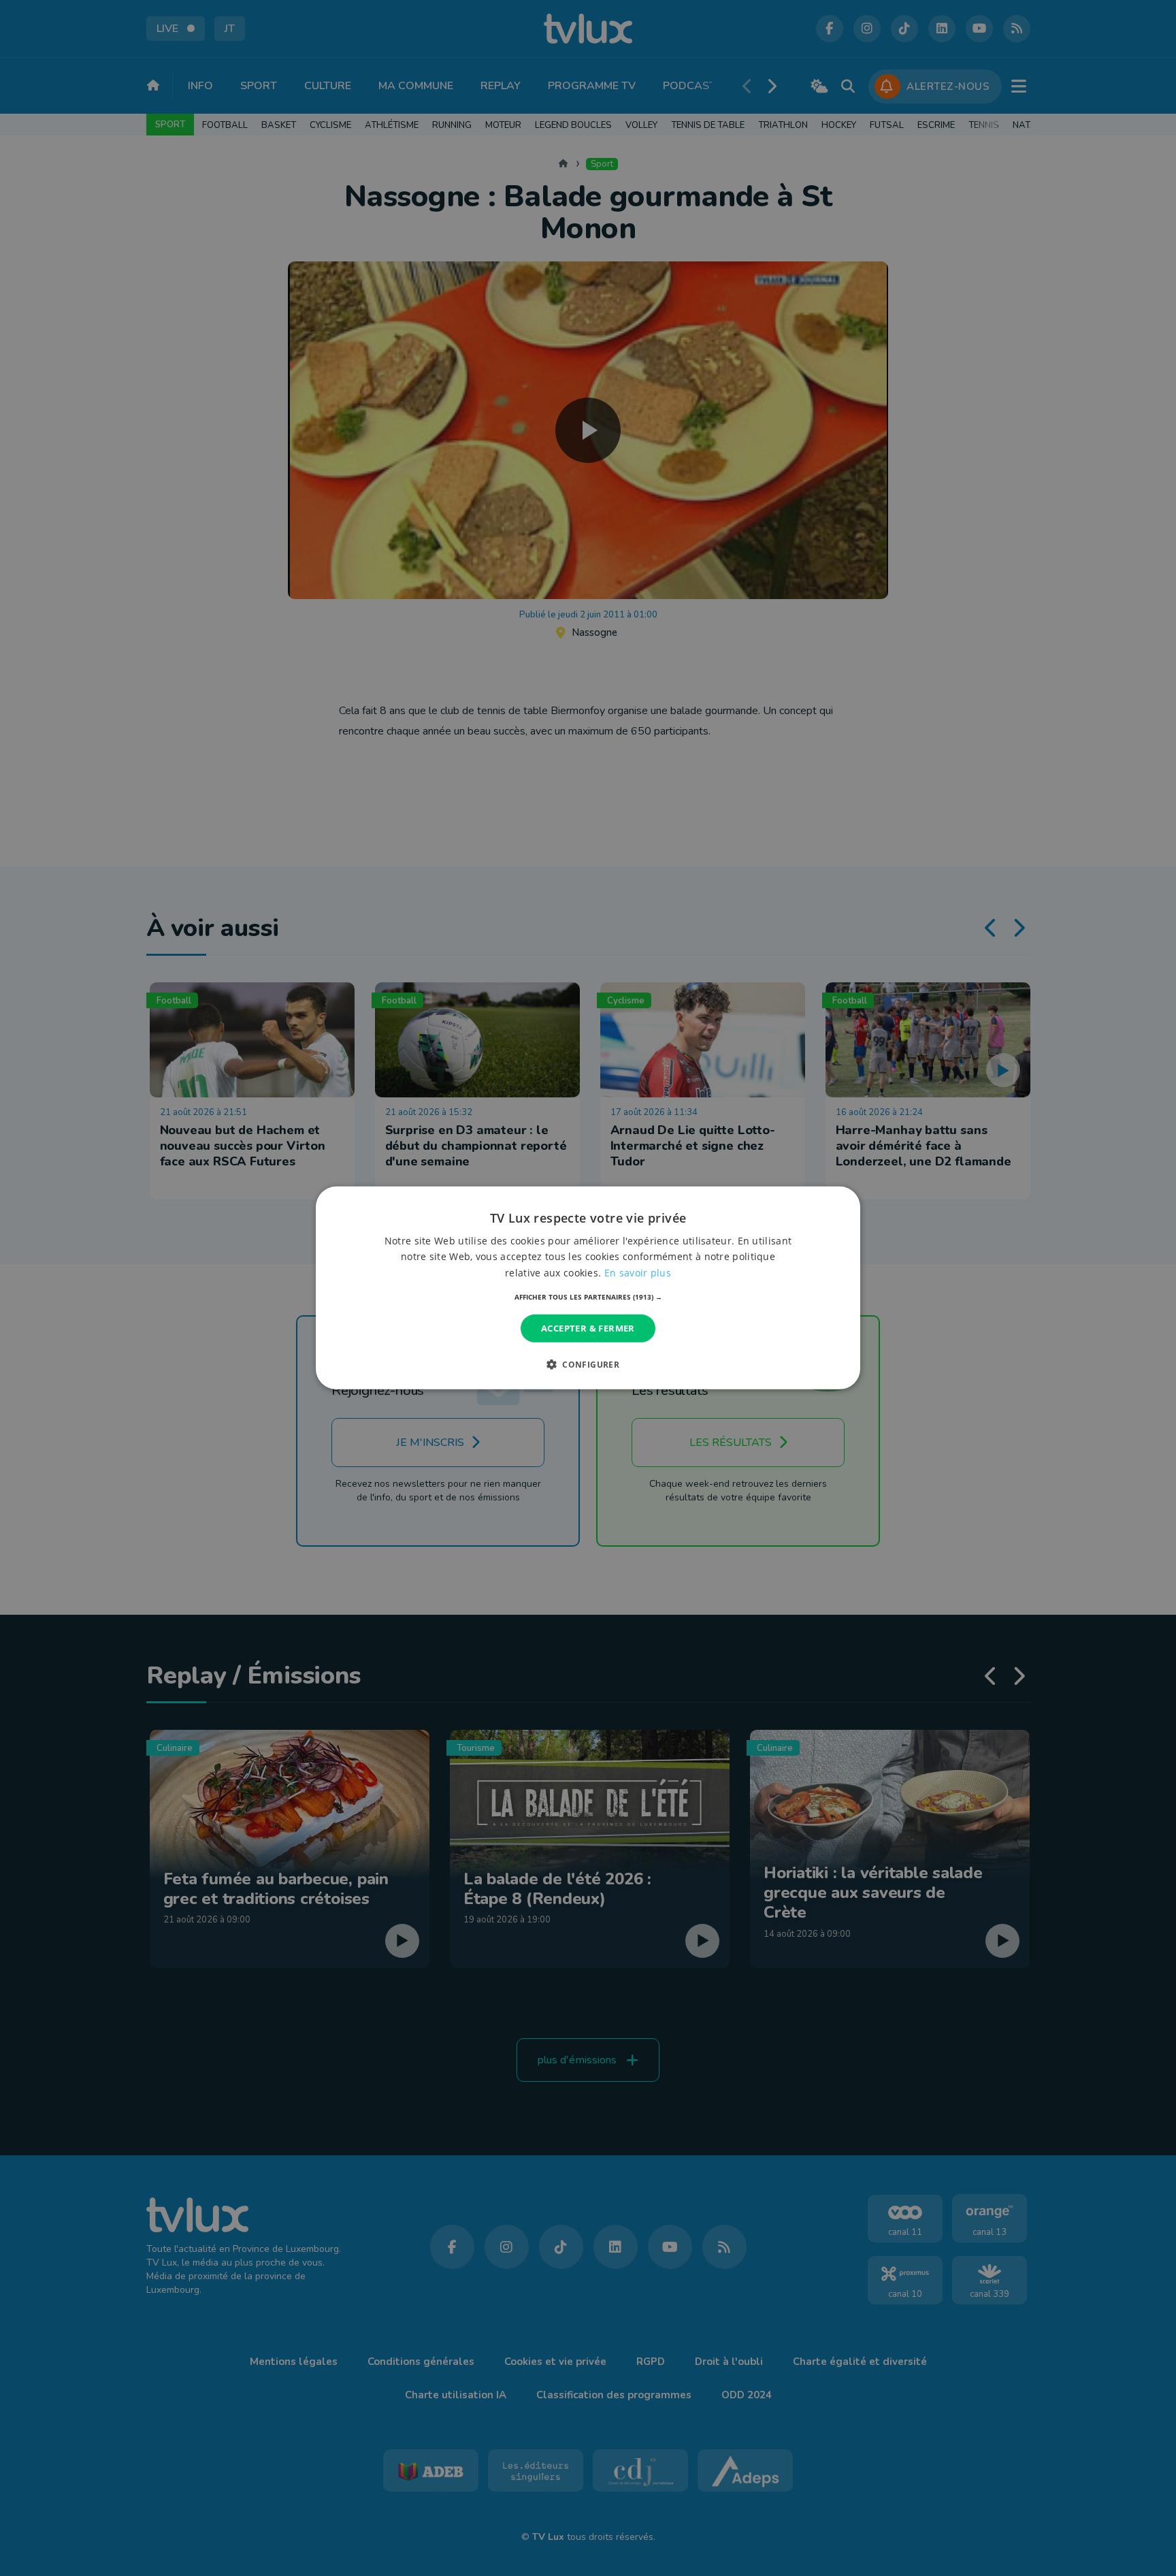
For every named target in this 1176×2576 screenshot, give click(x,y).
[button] (588, 1297)
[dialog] (588, 1288)
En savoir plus (638, 1272)
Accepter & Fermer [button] (588, 1328)
